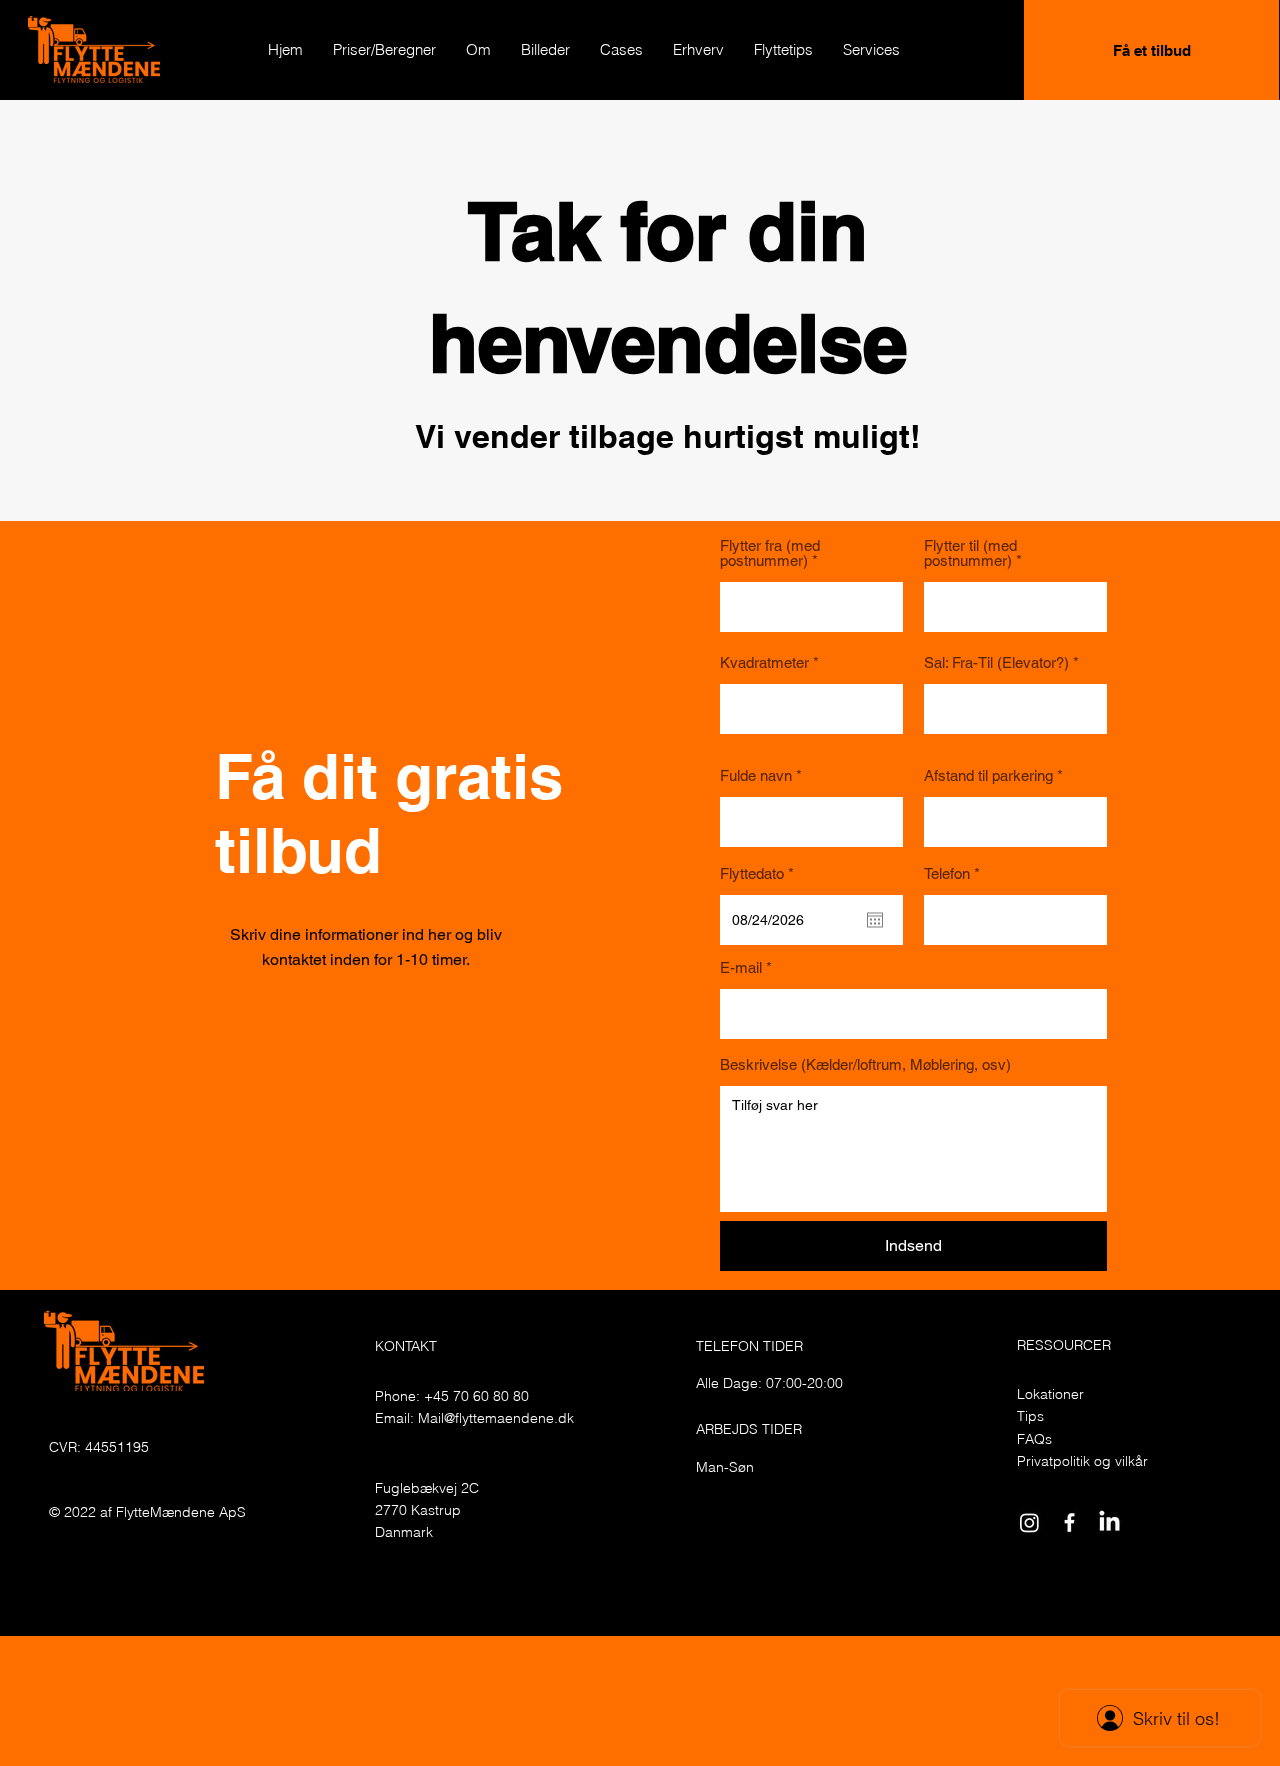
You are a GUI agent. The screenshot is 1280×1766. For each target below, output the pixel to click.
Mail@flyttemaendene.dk (496, 1418)
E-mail (741, 967)
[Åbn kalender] (875, 920)
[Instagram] (1029, 1522)
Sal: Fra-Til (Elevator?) (996, 662)
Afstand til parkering (988, 775)
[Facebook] (1069, 1522)
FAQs (1034, 1439)
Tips (1030, 1416)
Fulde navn (756, 775)
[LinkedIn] (1109, 1522)
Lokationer (1050, 1394)
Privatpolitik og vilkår (1082, 1461)
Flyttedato (760, 873)
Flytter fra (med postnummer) (770, 553)
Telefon (947, 873)
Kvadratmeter (764, 662)
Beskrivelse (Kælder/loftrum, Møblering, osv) (865, 1064)
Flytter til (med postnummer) (970, 553)
